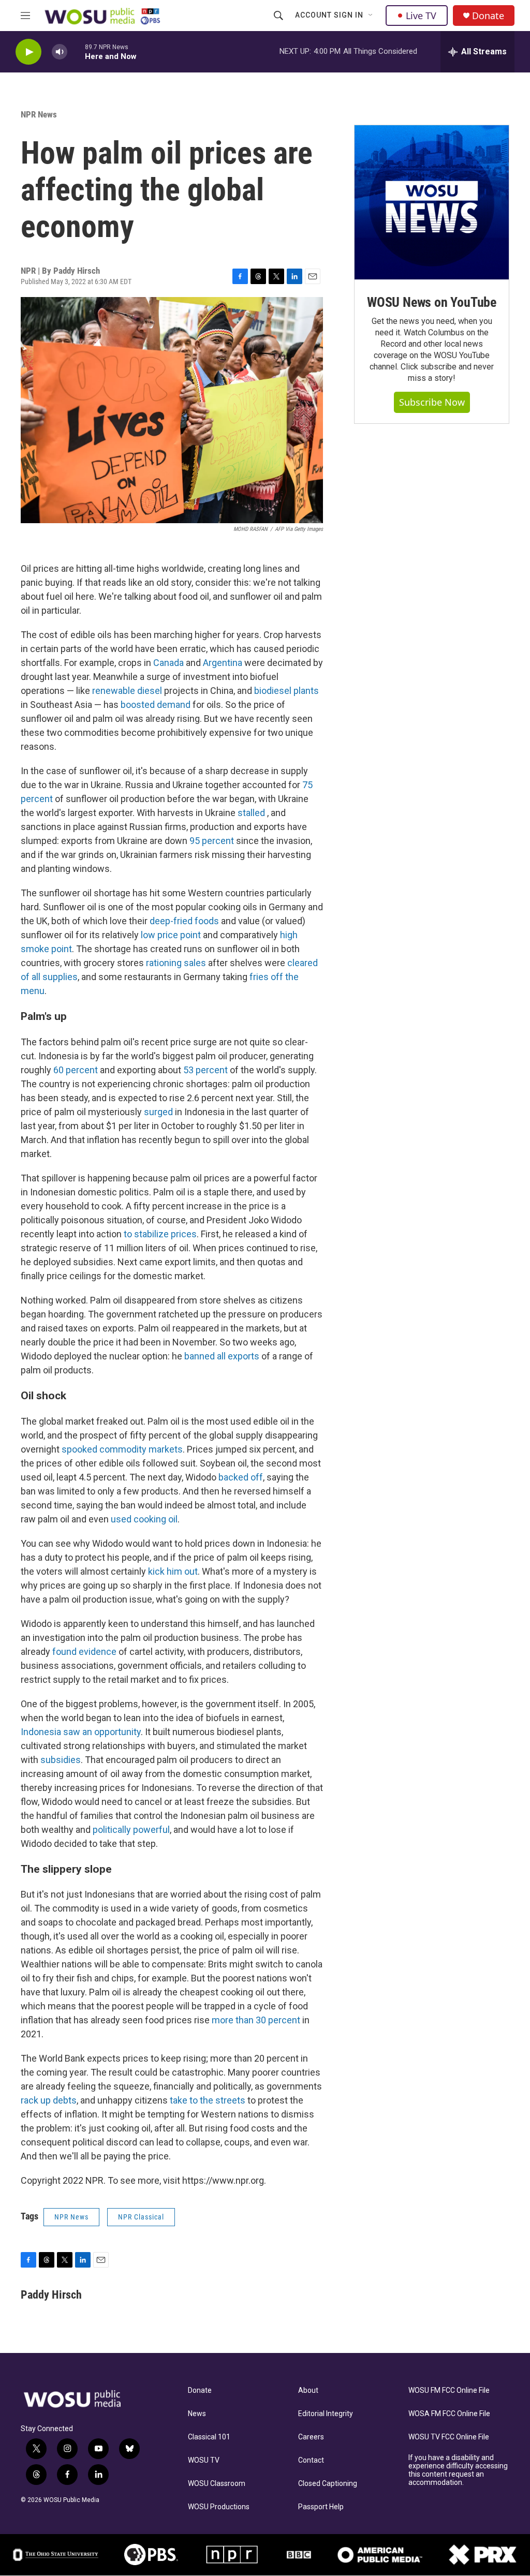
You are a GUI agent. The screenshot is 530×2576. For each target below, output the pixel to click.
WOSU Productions (219, 2507)
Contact (311, 2460)
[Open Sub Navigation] (371, 16)
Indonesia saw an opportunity (81, 1732)
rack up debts (49, 2100)
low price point (171, 935)
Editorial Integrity (326, 2414)
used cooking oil (144, 1519)
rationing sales (176, 963)
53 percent (207, 1070)
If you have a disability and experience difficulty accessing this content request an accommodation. (458, 2470)
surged (158, 1112)
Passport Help (321, 2507)
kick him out (173, 1571)
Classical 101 (209, 2437)
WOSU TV (204, 2460)
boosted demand (156, 705)
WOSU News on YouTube (432, 302)
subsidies (61, 1760)
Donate (488, 16)
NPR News (39, 114)
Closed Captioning (328, 2484)
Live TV (421, 16)
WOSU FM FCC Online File (449, 2390)
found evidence (84, 1652)
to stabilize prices (160, 1234)
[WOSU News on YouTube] (432, 202)
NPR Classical (141, 2217)
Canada (168, 663)
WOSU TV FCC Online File (449, 2437)
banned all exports (222, 1356)
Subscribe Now (432, 402)
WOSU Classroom (217, 2484)
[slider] (76, 51)
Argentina (224, 663)
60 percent (76, 1070)
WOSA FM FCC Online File (449, 2414)
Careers (311, 2437)
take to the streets (208, 2100)
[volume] (60, 52)
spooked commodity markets (122, 1449)
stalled (252, 813)
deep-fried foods (184, 921)
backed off (241, 1477)
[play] (28, 52)
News (197, 2414)
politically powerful (131, 1830)
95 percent (212, 841)
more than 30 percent (256, 2020)
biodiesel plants (286, 691)
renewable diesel (127, 691)
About (308, 2390)
